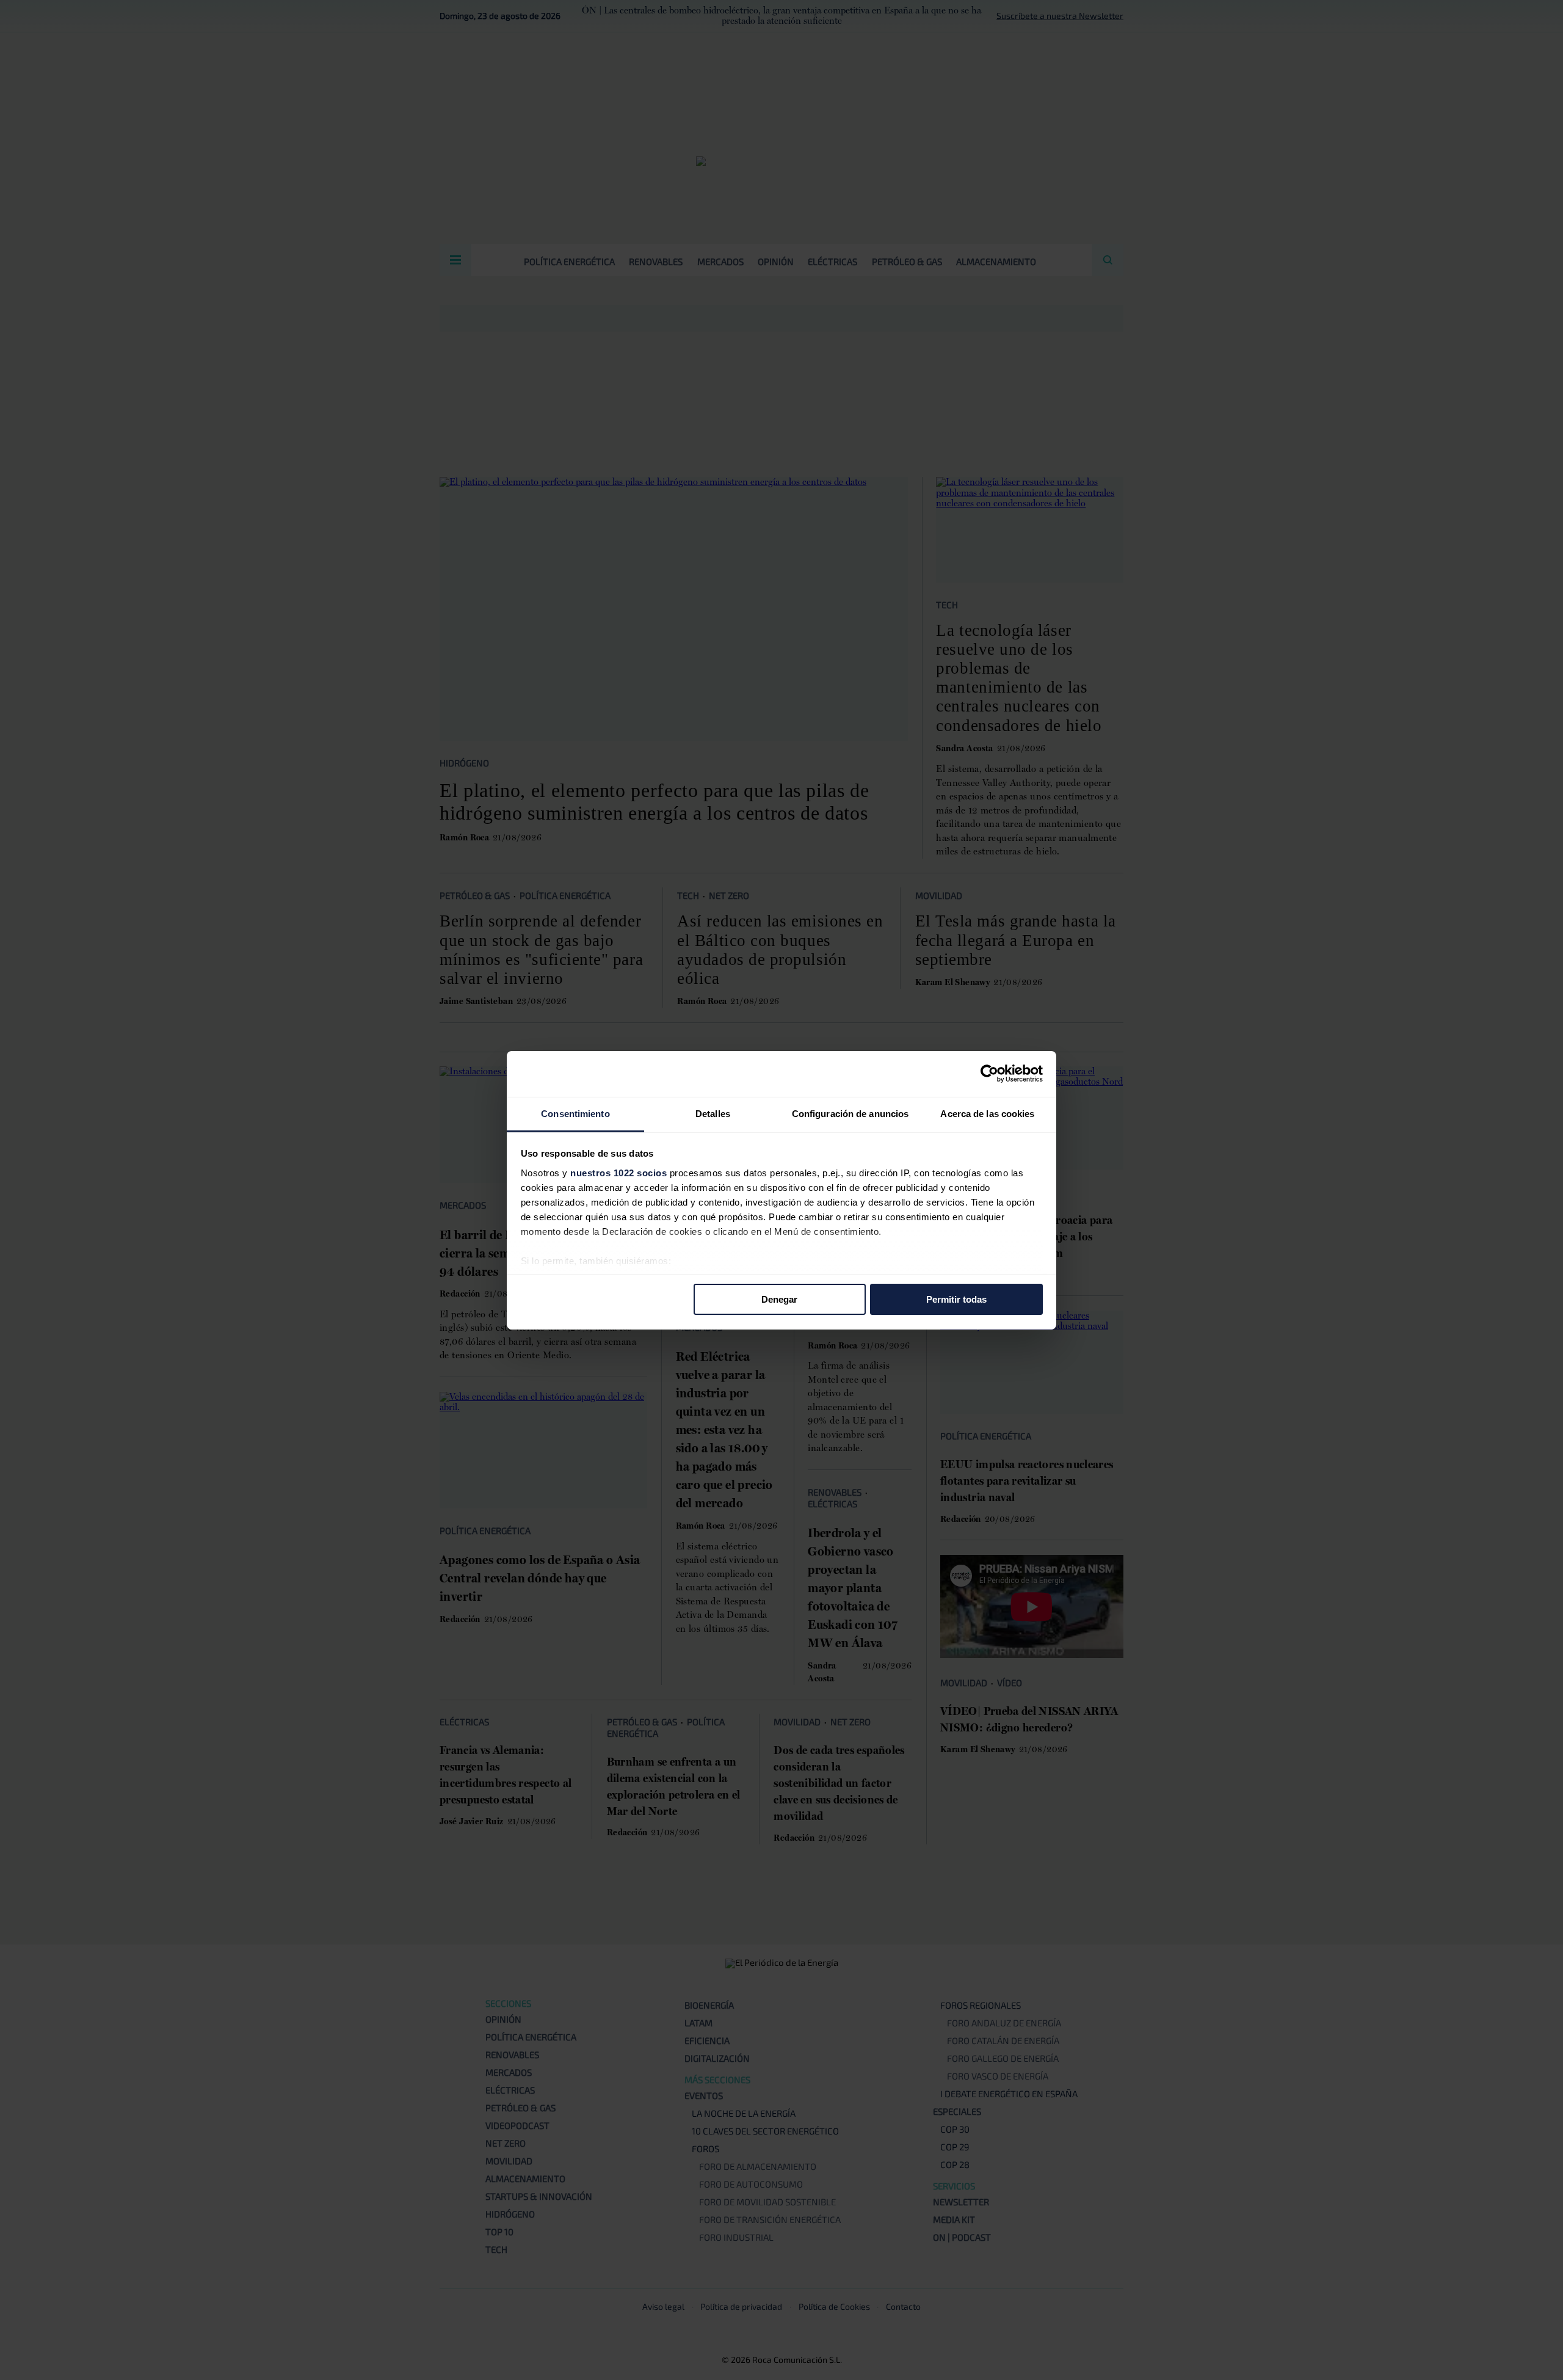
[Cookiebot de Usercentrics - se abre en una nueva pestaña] (989, 1074)
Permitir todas (956, 1299)
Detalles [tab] (713, 1113)
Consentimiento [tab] (575, 1113)
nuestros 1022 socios (618, 1172)
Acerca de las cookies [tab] (987, 1113)
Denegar (779, 1299)
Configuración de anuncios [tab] (850, 1113)
